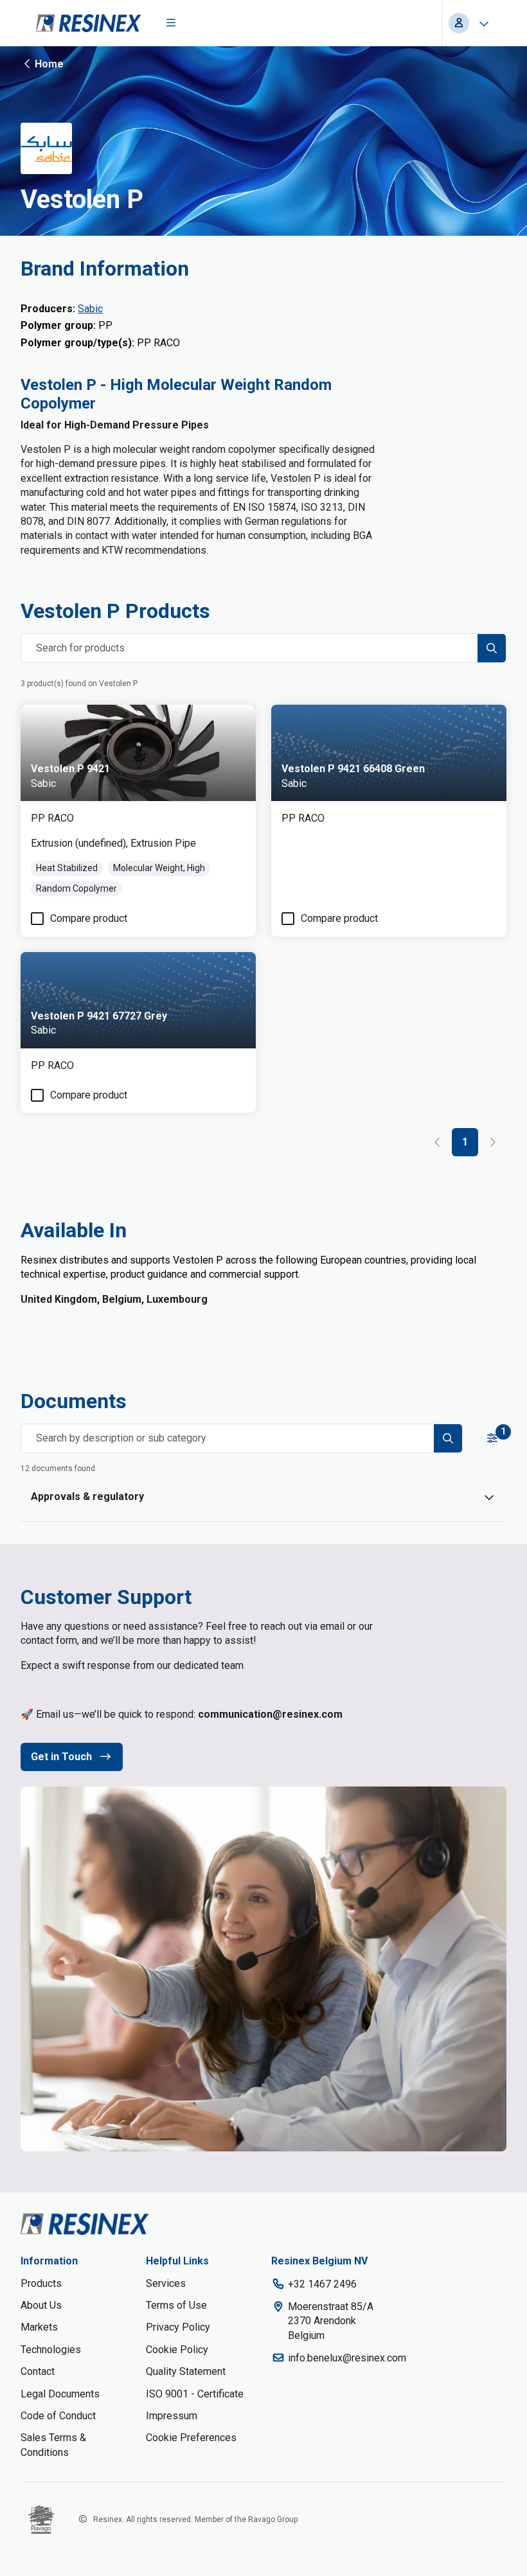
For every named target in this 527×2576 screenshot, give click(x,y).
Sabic (90, 309)
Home (49, 64)
